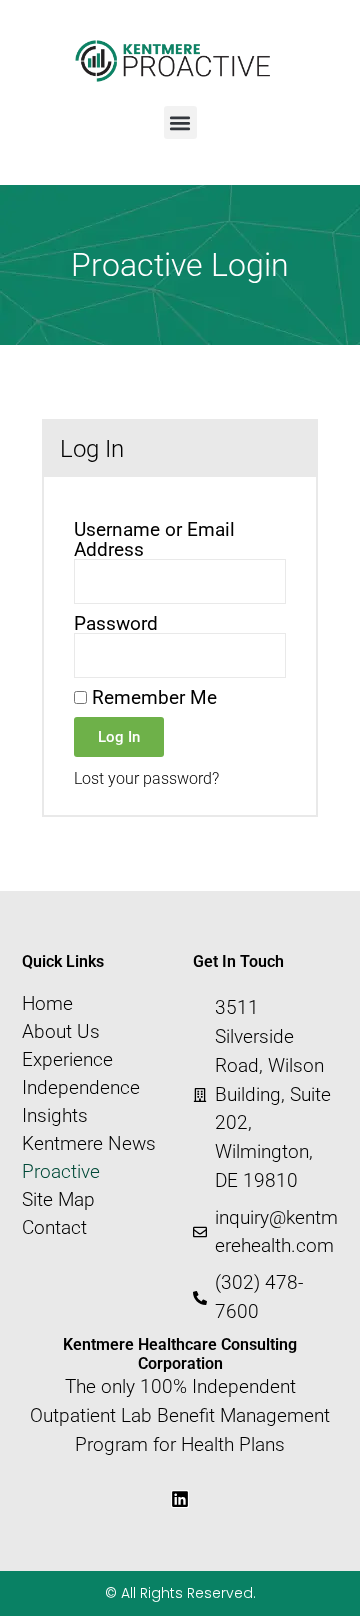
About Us (61, 1032)
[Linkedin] (180, 1499)
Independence (81, 1088)
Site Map (58, 1200)
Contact (54, 1228)
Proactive (61, 1172)
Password (116, 623)
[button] (180, 122)
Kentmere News (89, 1144)
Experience (67, 1060)
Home (47, 1004)
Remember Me (152, 697)
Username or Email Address (154, 539)
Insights (55, 1116)
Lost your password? (146, 778)
